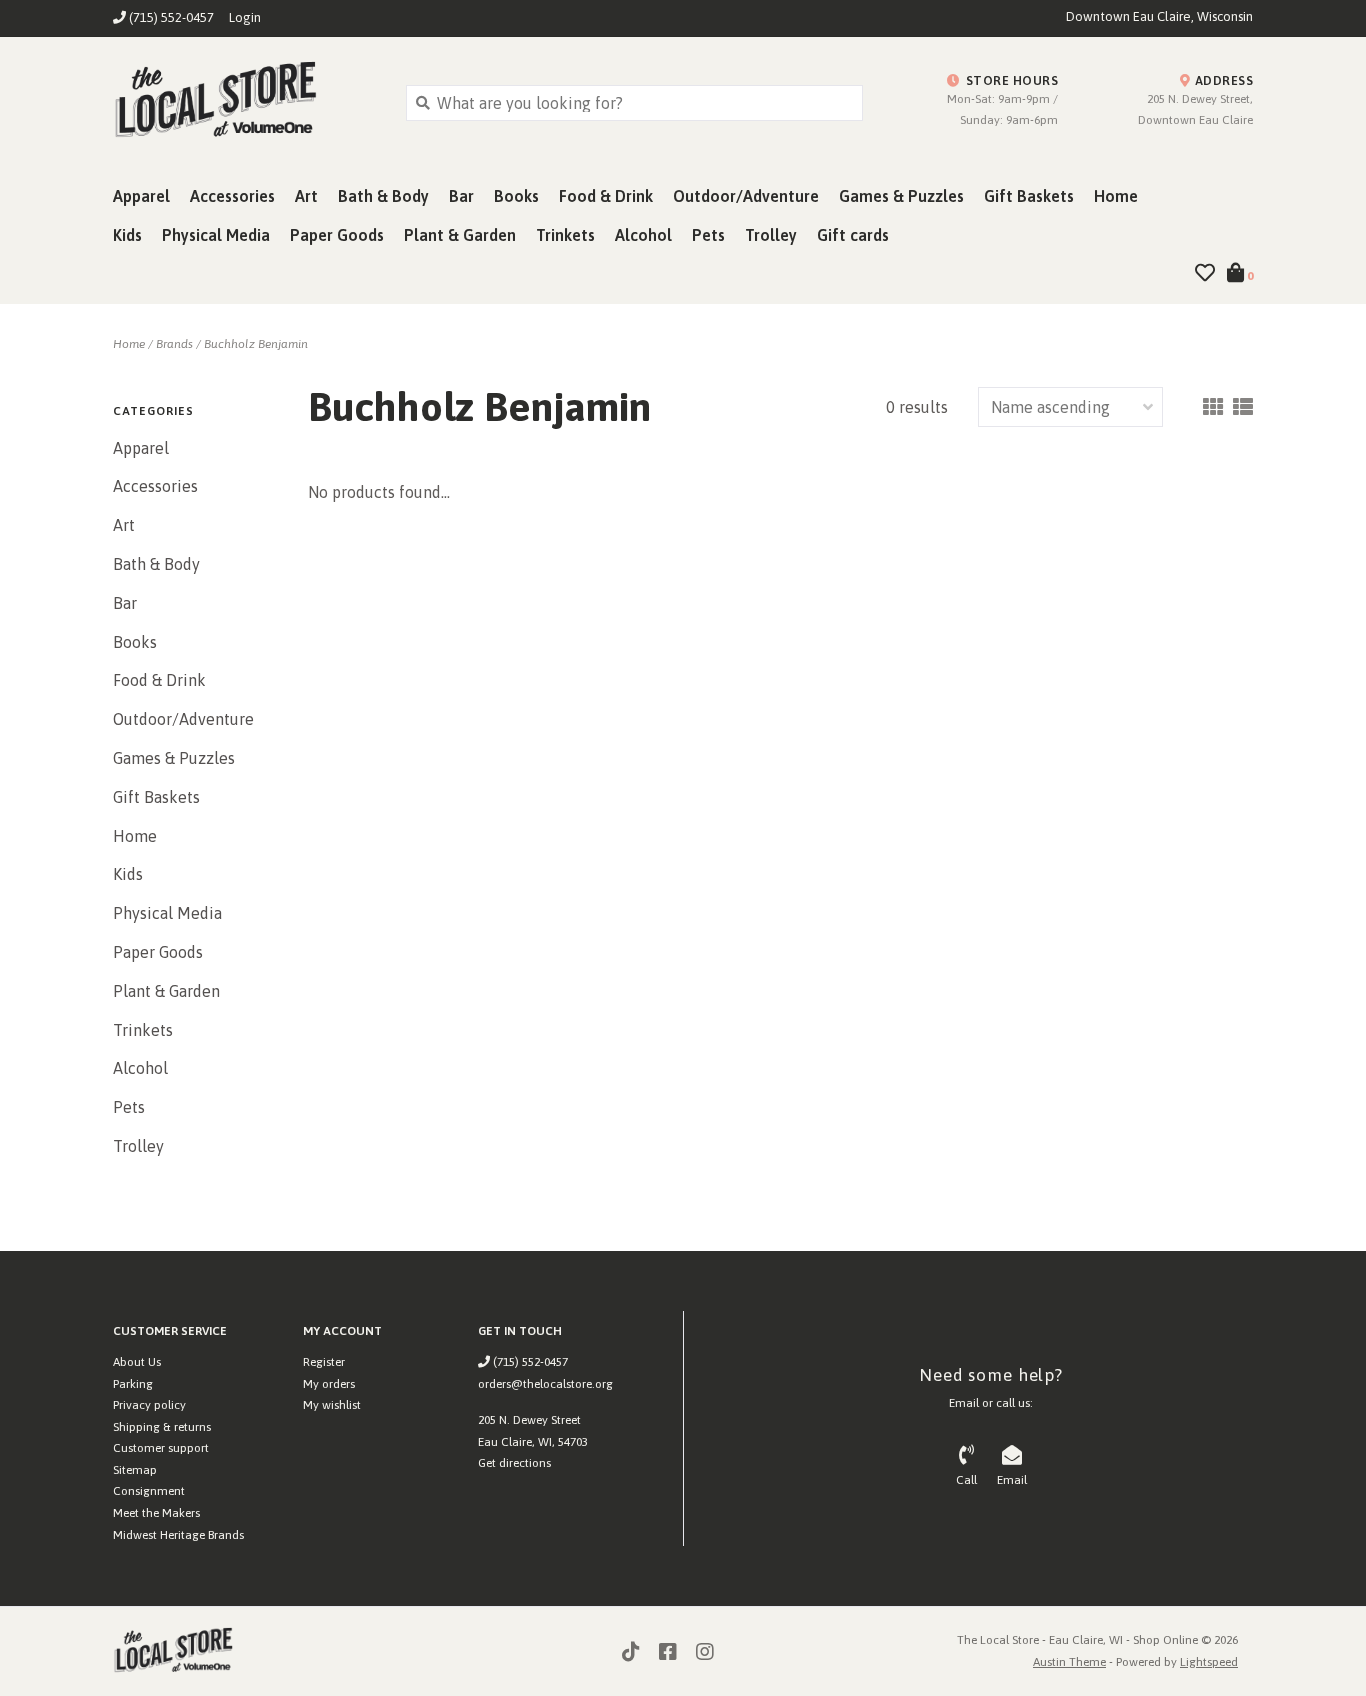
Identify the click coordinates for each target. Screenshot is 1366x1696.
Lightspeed (1209, 1662)
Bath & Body (383, 196)
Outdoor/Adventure (746, 196)
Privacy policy (149, 1405)
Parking (133, 1384)
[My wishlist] (1205, 274)
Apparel (141, 196)
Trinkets (565, 235)
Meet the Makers (156, 1513)
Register (324, 1362)
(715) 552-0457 (529, 1362)
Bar (461, 196)
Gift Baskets (1029, 196)
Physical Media (216, 235)
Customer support (161, 1448)
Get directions (514, 1463)
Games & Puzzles (901, 196)
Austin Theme (1069, 1662)
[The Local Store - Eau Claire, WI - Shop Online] (244, 102)
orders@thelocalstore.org (545, 1384)
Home (1116, 196)
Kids (127, 235)
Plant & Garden (460, 235)
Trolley (771, 235)
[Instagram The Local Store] (705, 1652)
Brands (174, 344)
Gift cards (853, 235)
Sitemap (135, 1470)
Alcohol (643, 235)
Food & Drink (606, 196)
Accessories (232, 196)
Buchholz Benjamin (256, 344)
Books (516, 196)
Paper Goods (337, 235)
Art (306, 196)
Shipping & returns (162, 1427)
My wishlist (332, 1405)
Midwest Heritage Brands (178, 1535)
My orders (329, 1384)
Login (245, 17)
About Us (137, 1362)
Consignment (149, 1491)
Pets (708, 235)
